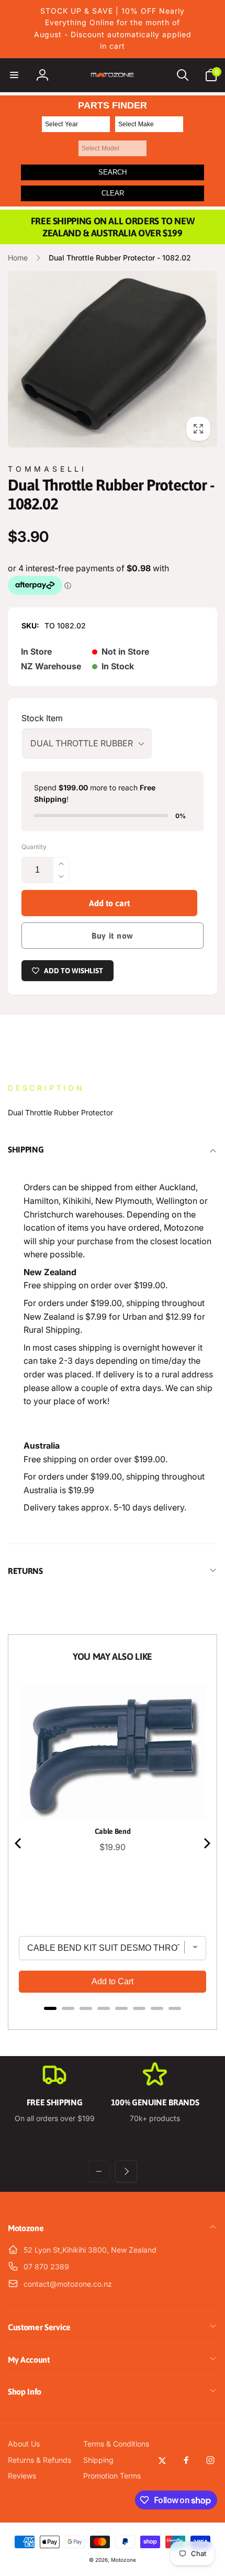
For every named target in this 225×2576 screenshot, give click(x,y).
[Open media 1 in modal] (113, 359)
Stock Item (42, 718)
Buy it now (113, 936)
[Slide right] (126, 2171)
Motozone (123, 2560)
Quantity (34, 847)
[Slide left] (99, 2171)
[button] (14, 75)
